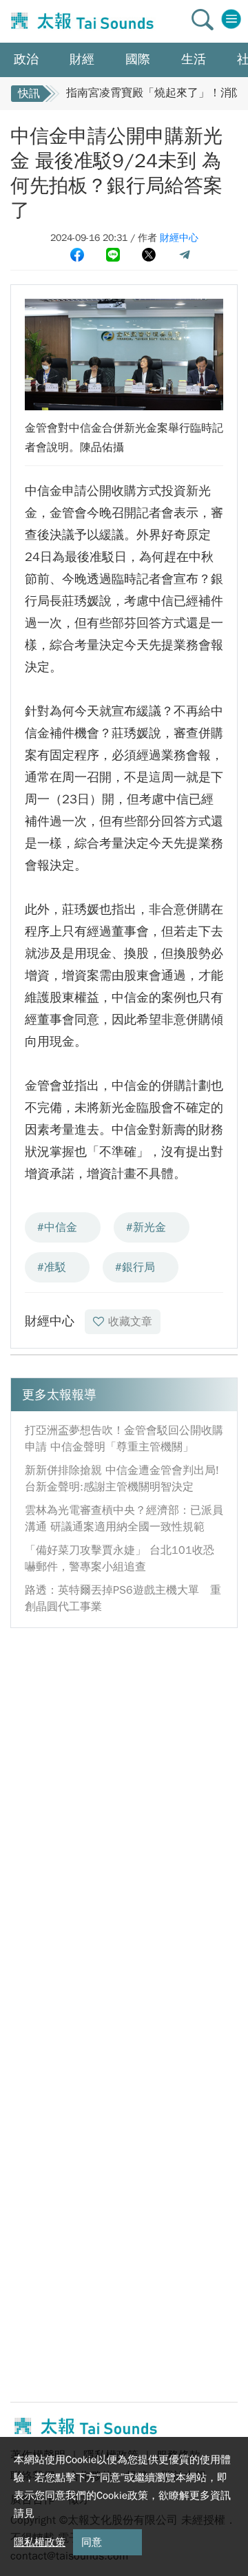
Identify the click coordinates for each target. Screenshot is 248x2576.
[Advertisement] (124, 1766)
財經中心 (179, 238)
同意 (92, 2542)
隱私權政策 (40, 2542)
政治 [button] (26, 59)
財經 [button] (82, 59)
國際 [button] (138, 59)
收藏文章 (130, 1322)
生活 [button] (194, 59)
